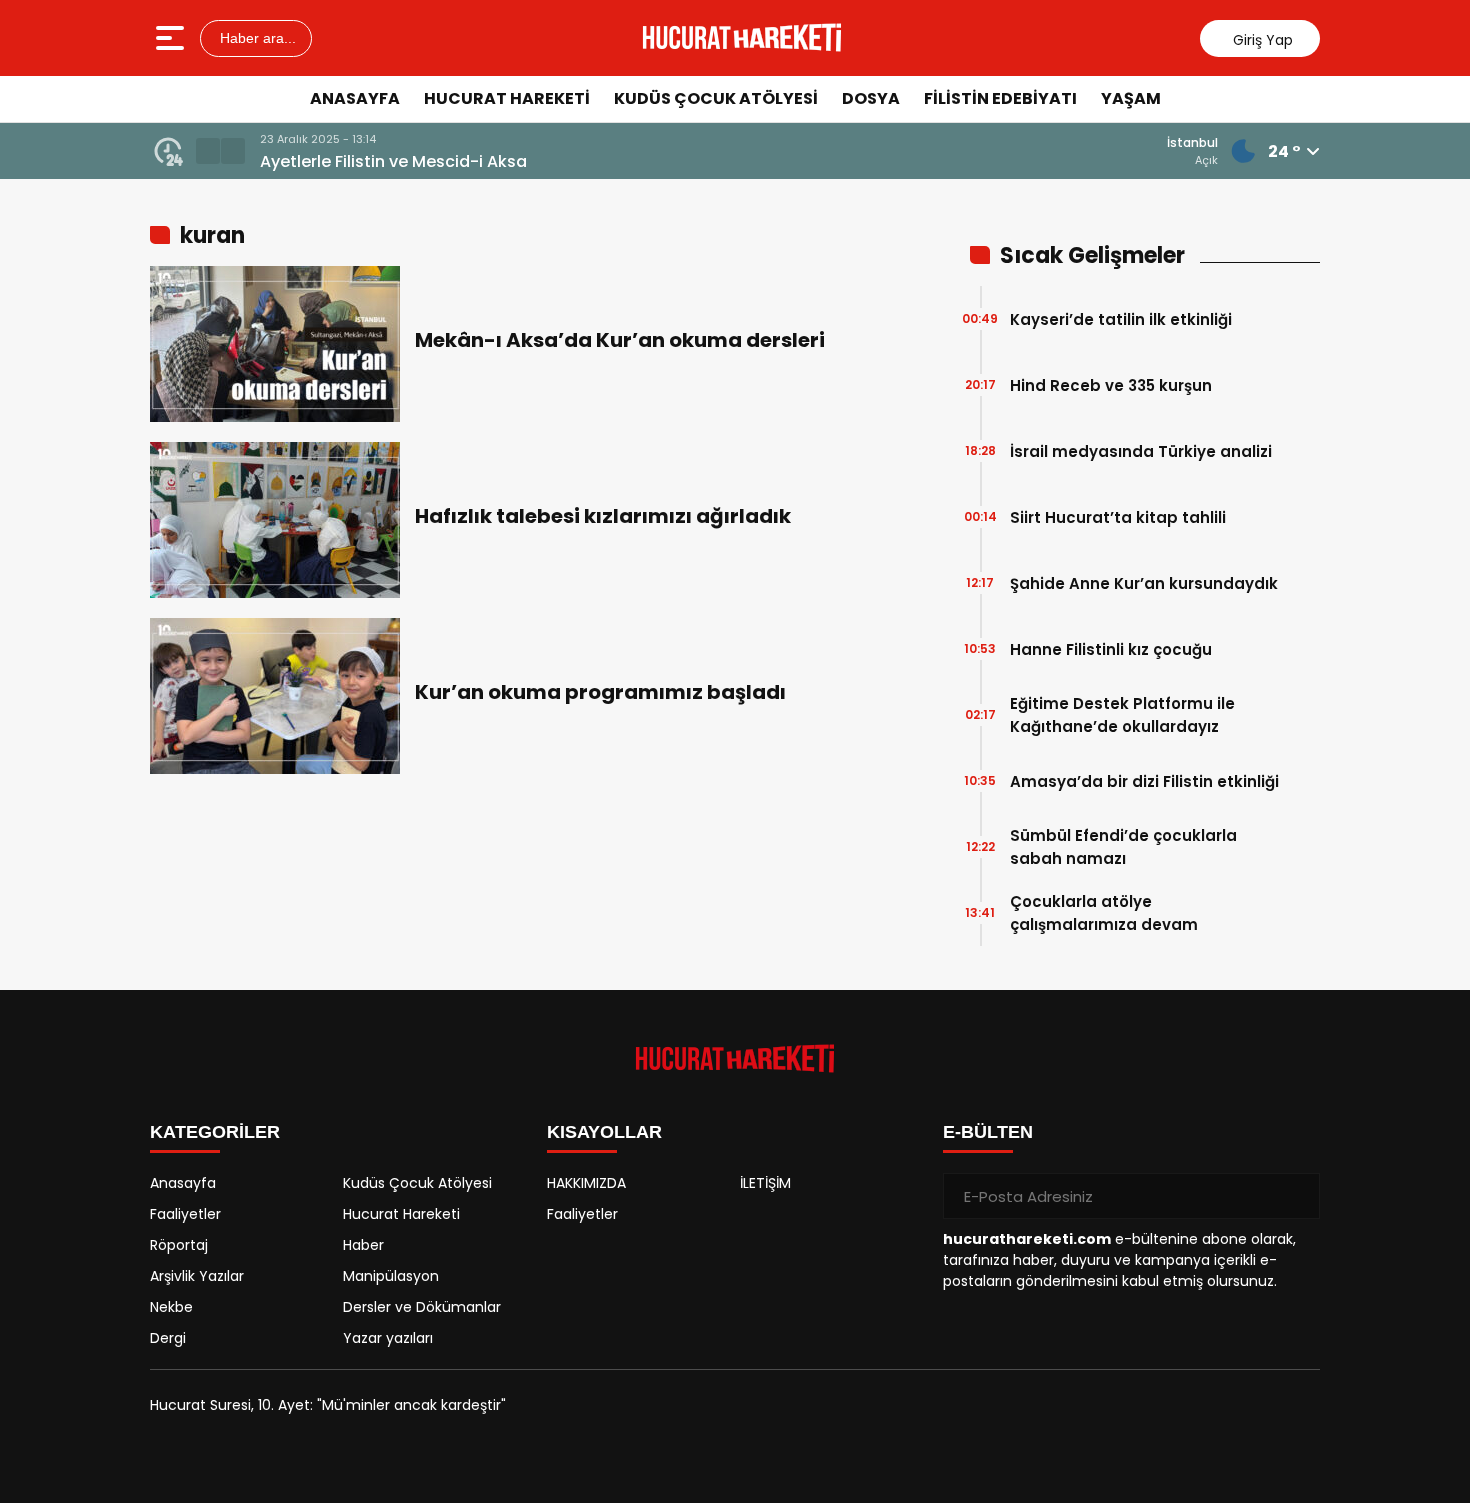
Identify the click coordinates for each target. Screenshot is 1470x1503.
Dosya (871, 98)
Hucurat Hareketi (507, 98)
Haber (363, 1245)
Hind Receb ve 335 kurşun (1111, 385)
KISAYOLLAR (604, 1132)
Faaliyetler (185, 1214)
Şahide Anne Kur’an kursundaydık (1144, 583)
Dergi (168, 1338)
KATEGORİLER (215, 1132)
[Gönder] (1297, 1196)
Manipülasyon (391, 1276)
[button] (208, 151)
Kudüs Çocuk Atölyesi (716, 98)
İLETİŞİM (765, 1183)
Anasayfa (355, 98)
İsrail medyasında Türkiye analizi (1141, 451)
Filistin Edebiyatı (1000, 98)
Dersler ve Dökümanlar (422, 1307)
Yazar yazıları (388, 1338)
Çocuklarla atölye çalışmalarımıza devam (1104, 913)
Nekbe (171, 1307)
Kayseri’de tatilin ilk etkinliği (1121, 319)
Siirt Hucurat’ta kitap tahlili (1118, 517)
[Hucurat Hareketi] (742, 38)
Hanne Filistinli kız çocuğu (1111, 649)
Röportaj (179, 1245)
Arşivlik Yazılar (197, 1276)
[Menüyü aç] (172, 38)
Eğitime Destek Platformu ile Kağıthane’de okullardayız (1122, 715)
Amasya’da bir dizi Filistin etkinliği (1144, 781)
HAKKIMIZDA (586, 1183)
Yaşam (1131, 98)
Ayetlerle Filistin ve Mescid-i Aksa (393, 161)
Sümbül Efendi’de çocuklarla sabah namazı (1123, 847)
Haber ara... (256, 38)
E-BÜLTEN (988, 1132)
